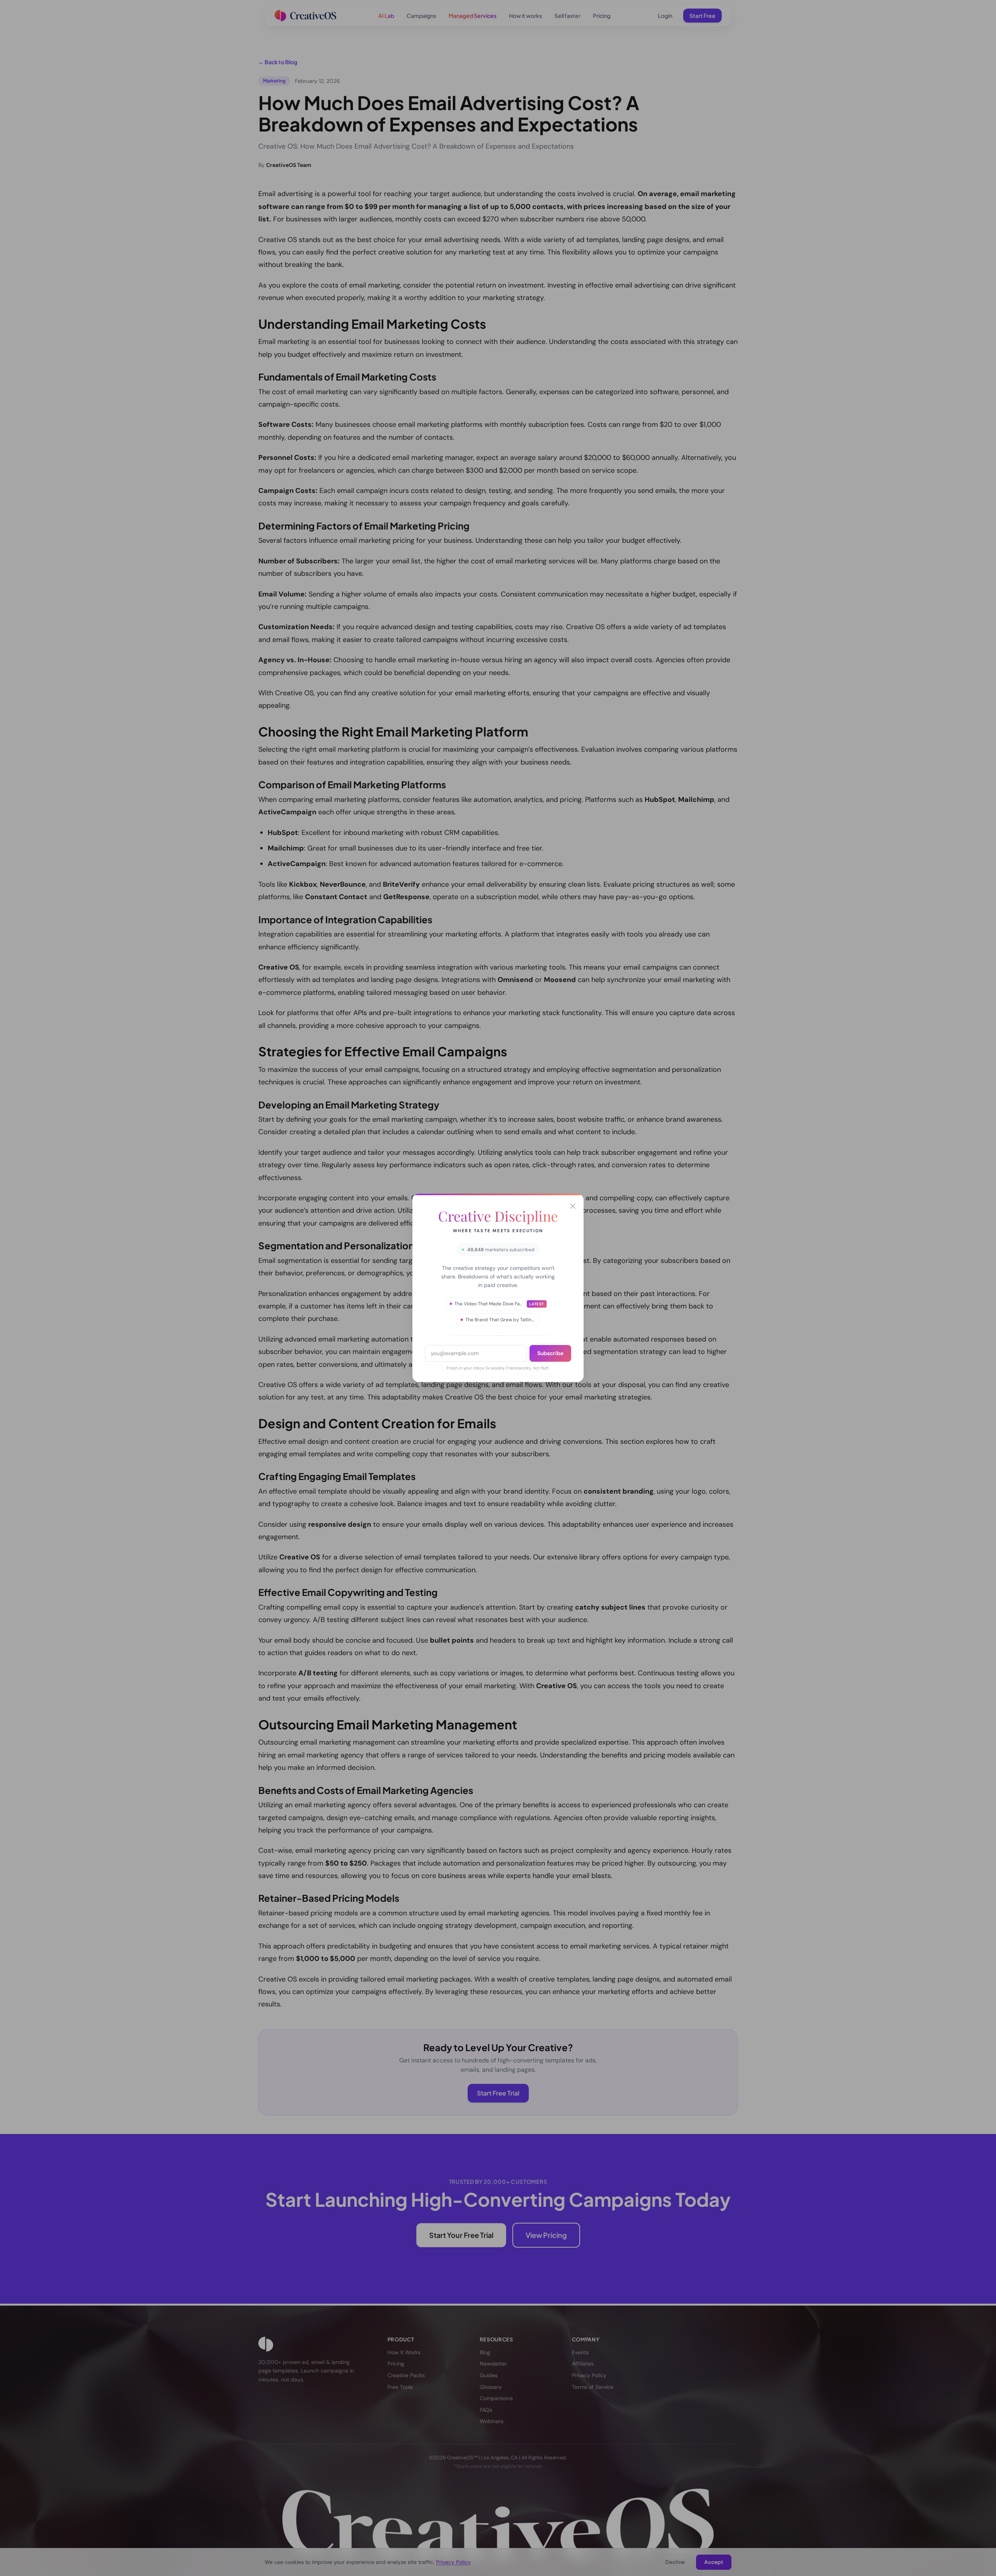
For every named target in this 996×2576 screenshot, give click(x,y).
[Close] (573, 1206)
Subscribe (550, 1353)
